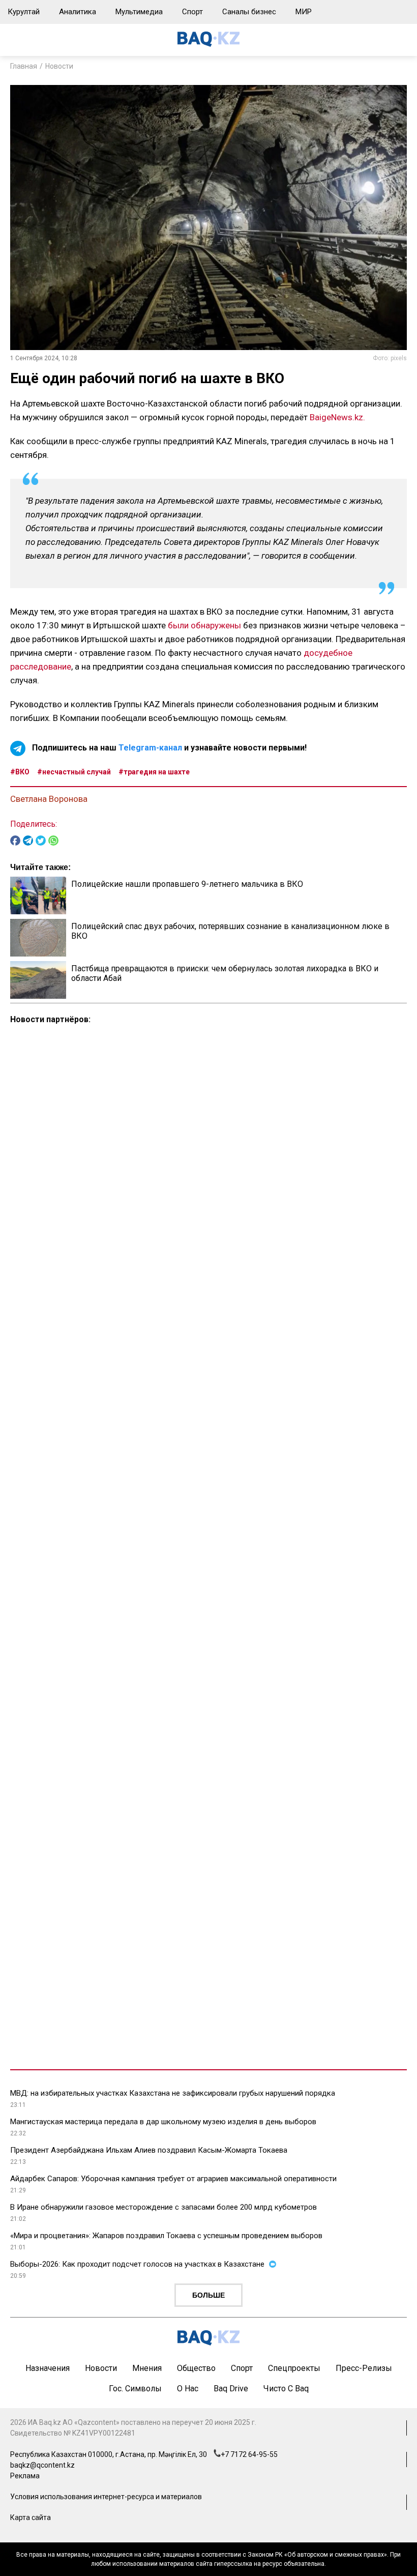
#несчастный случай (74, 772)
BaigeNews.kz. (337, 417)
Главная (24, 66)
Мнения (147, 2368)
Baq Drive (231, 2389)
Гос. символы (135, 2389)
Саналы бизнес (249, 12)
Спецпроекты (294, 2368)
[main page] (208, 44)
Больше (208, 2295)
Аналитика (78, 12)
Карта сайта (31, 2517)
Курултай (24, 12)
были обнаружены (203, 625)
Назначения (48, 2368)
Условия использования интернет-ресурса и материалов (106, 2497)
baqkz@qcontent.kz (42, 2465)
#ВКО (20, 772)
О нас (188, 2389)
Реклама (25, 2476)
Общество (196, 2368)
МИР (304, 12)
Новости (59, 66)
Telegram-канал (150, 748)
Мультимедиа (139, 12)
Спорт (192, 12)
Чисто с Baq (286, 2389)
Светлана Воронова (49, 799)
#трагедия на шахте (154, 772)
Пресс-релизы (364, 2368)
